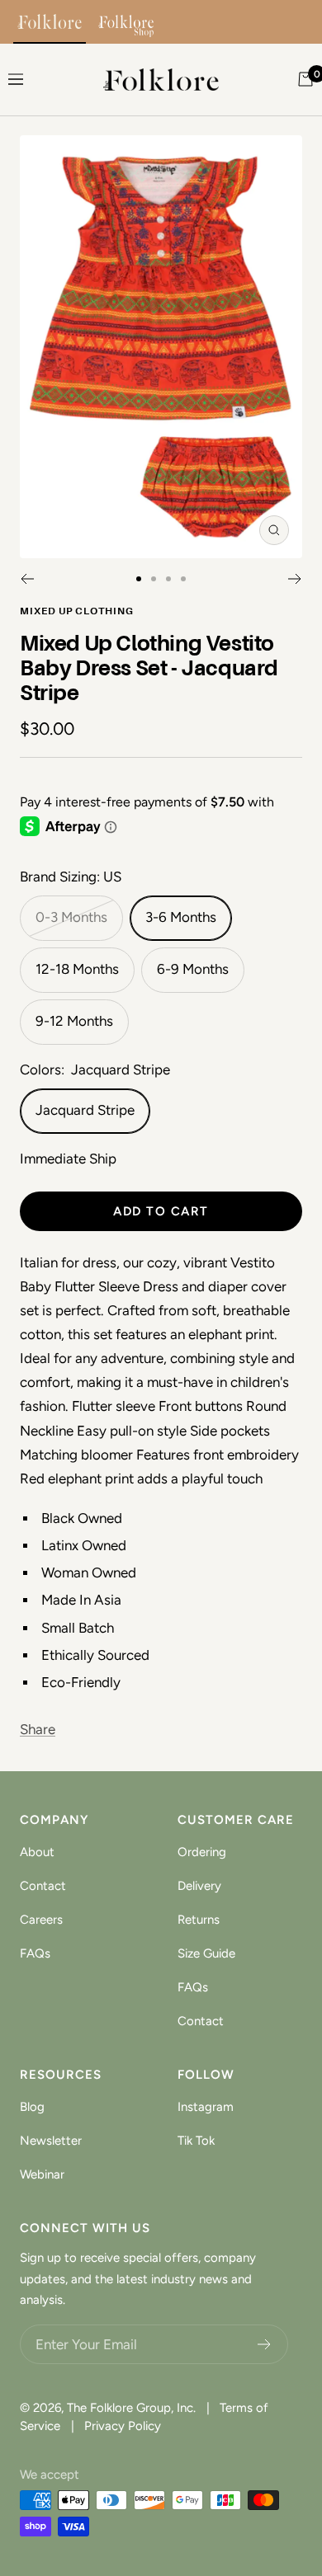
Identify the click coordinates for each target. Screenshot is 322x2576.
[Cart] (305, 79)
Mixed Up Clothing (77, 612)
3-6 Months (181, 917)
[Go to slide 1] (139, 579)
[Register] (265, 2344)
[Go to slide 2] (154, 579)
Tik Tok (196, 2141)
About (37, 1852)
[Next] (295, 579)
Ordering (202, 1852)
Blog (32, 2107)
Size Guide (206, 1953)
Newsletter (51, 2141)
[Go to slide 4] (183, 579)
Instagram (206, 2107)
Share (38, 1729)
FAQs (35, 1953)
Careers (41, 1920)
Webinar (42, 2174)
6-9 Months (193, 969)
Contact (43, 1886)
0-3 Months (71, 917)
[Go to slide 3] (168, 579)
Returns (199, 1920)
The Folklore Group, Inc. (131, 2408)
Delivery (199, 1886)
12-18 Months (77, 969)
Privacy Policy (123, 2426)
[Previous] (27, 579)
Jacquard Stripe (85, 1110)
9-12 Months (74, 1021)
